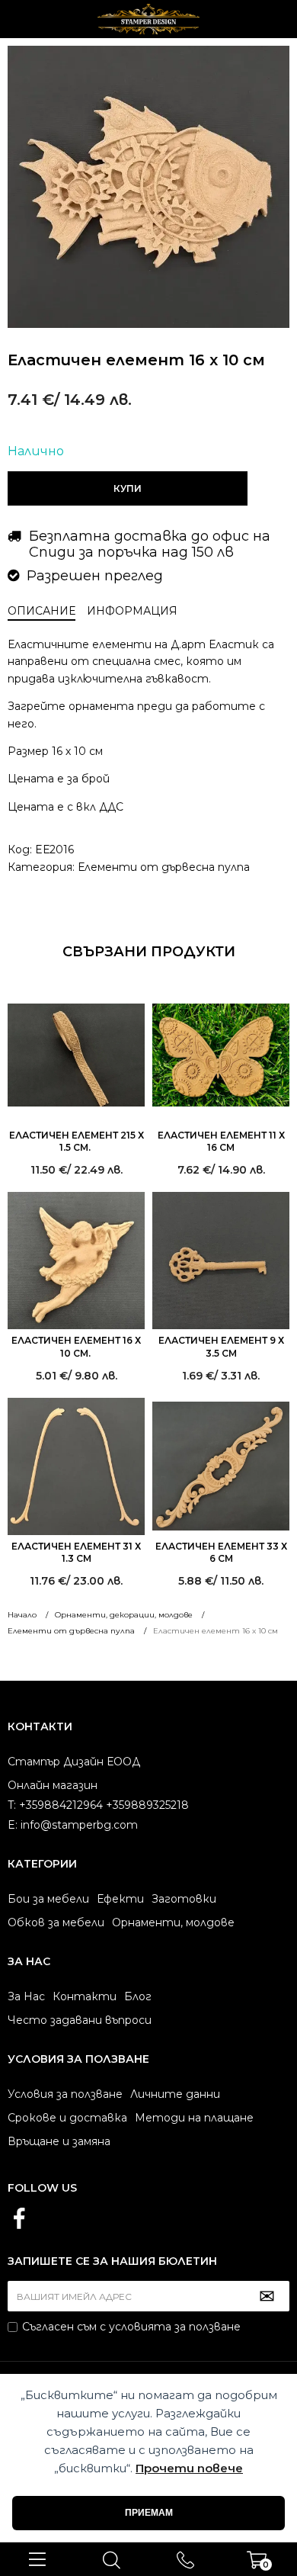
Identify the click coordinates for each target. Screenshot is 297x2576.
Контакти (85, 1996)
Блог (138, 1996)
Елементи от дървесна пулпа (164, 867)
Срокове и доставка (67, 2118)
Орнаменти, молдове (173, 1922)
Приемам (149, 2513)
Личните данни (175, 2094)
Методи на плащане (194, 2118)
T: (12, 1805)
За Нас (26, 1996)
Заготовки (184, 1899)
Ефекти (120, 1899)
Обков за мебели (56, 1922)
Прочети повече (189, 2468)
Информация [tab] (132, 611)
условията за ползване (175, 2327)
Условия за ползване (65, 2094)
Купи (128, 488)
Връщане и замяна (59, 2141)
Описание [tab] (42, 611)
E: (13, 1825)
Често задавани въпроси (80, 2020)
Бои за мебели (48, 1899)
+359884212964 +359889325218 (186, 2559)
